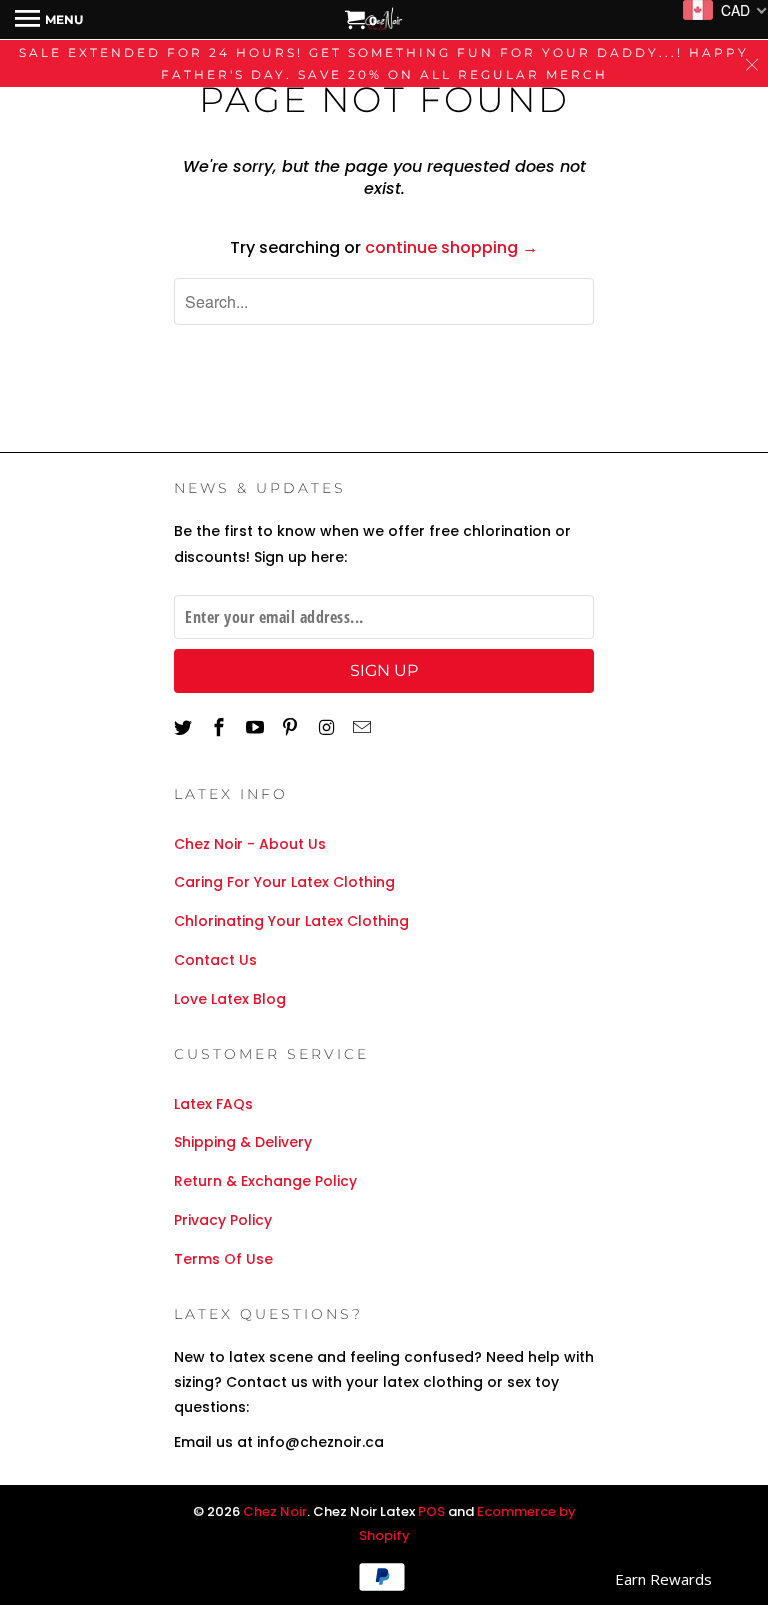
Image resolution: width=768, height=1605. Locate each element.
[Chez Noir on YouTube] (257, 727)
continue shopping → (451, 247)
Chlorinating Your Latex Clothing (291, 921)
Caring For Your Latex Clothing (284, 882)
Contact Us (215, 960)
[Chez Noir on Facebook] (221, 727)
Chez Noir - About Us (250, 844)
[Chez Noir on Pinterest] (292, 727)
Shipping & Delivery (243, 1142)
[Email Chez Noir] (364, 727)
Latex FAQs (213, 1104)
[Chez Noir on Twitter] (185, 727)
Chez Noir (275, 1511)
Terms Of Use (223, 1259)
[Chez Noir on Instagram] (328, 727)
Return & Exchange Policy (265, 1181)
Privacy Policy (223, 1220)
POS (431, 1511)
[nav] (49, 20)
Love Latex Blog (230, 999)
